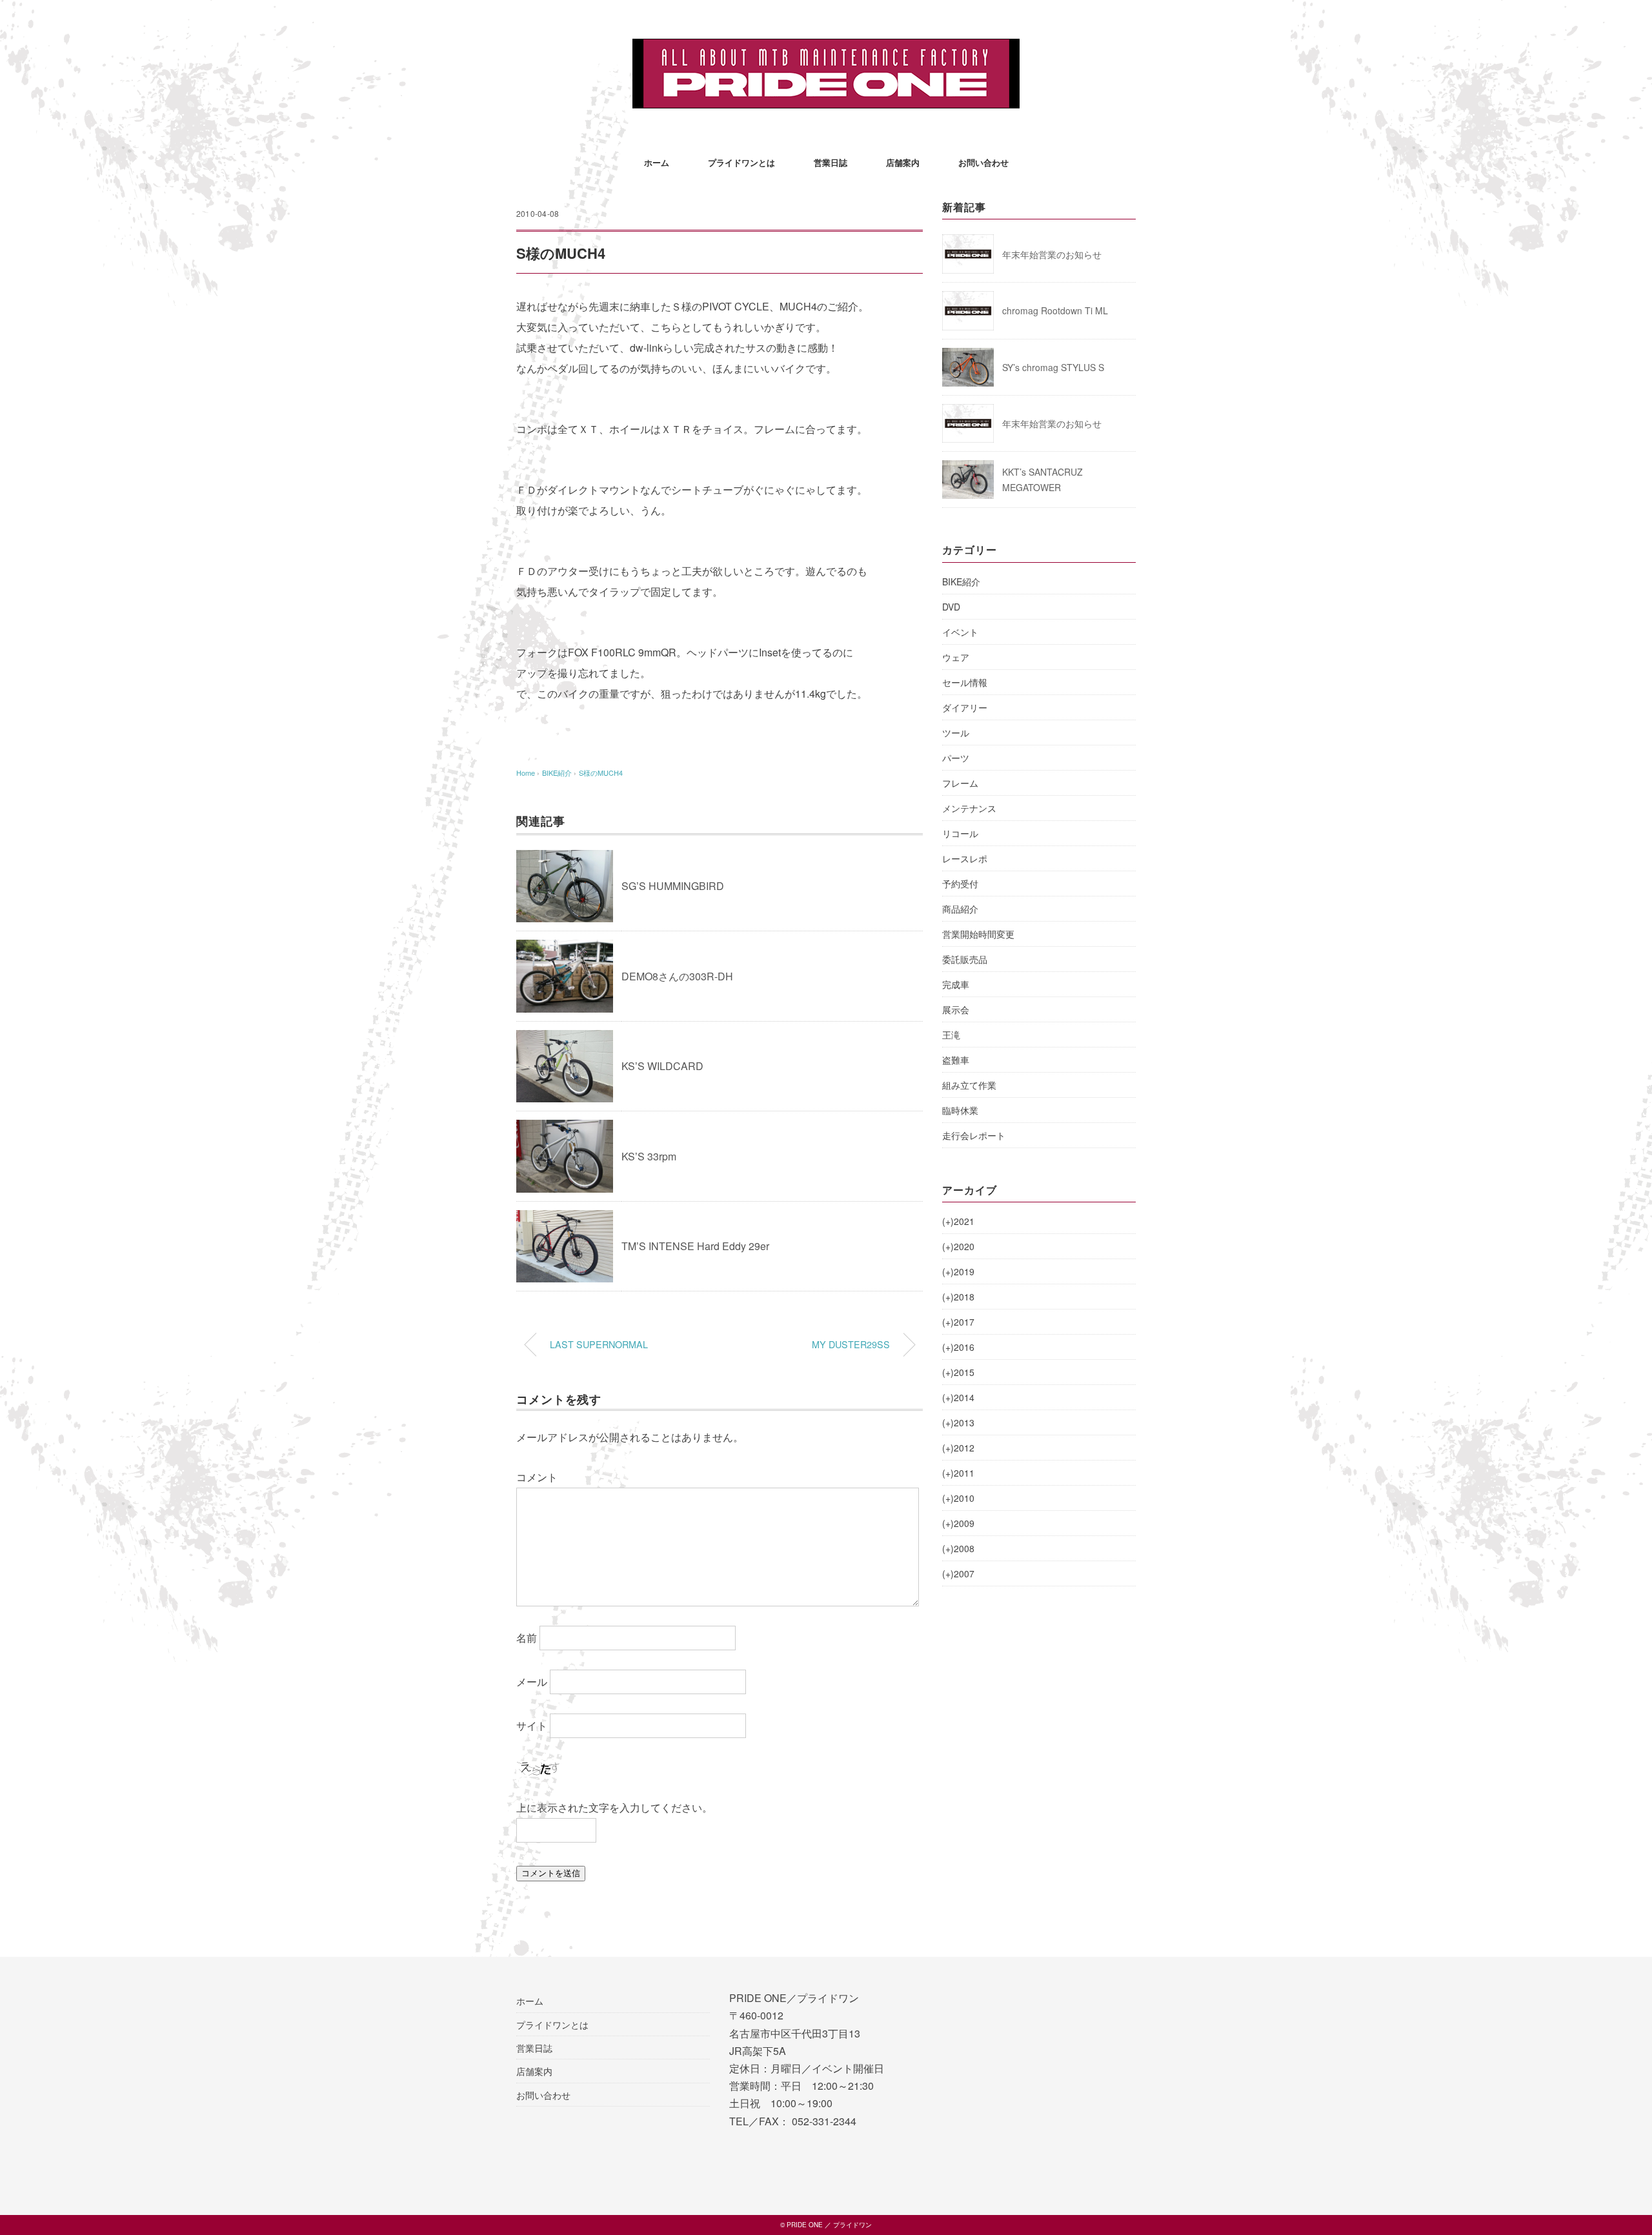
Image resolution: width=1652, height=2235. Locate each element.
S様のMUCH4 (601, 773)
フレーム (960, 783)
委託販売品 (965, 959)
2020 (958, 1246)
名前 (527, 1638)
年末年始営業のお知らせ (1052, 254)
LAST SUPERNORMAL (599, 1344)
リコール (960, 833)
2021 (958, 1221)
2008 (958, 1548)
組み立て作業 (969, 1085)
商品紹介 (960, 909)
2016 (958, 1347)
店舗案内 (903, 162)
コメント (537, 1477)
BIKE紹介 (961, 582)
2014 (958, 1397)
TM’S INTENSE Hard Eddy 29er (695, 1246)
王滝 (951, 1035)
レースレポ (965, 858)
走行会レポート (974, 1135)
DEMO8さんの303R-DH (677, 976)
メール (532, 1682)
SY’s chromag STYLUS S (1053, 367)
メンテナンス (969, 808)
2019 (958, 1271)
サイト (532, 1725)
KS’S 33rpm (649, 1156)
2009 (958, 1523)
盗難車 (956, 1060)
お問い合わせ (983, 162)
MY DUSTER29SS (851, 1344)
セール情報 (965, 682)
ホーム (657, 162)
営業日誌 (831, 162)
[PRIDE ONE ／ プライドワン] (826, 48)
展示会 (956, 1009)
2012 (958, 1448)
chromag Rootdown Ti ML (1055, 310)
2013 (958, 1422)
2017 (958, 1322)
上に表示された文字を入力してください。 (614, 1807)
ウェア (956, 657)
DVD (951, 607)
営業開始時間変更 (978, 934)
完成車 (956, 984)
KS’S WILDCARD (662, 1066)
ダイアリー (965, 707)
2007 (958, 1573)
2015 (958, 1372)
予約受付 (960, 884)
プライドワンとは (741, 162)
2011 (958, 1473)
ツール (956, 733)
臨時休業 (960, 1110)
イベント (960, 632)
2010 (958, 1498)
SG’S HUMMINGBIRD (673, 886)
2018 (958, 1297)
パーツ (956, 758)
